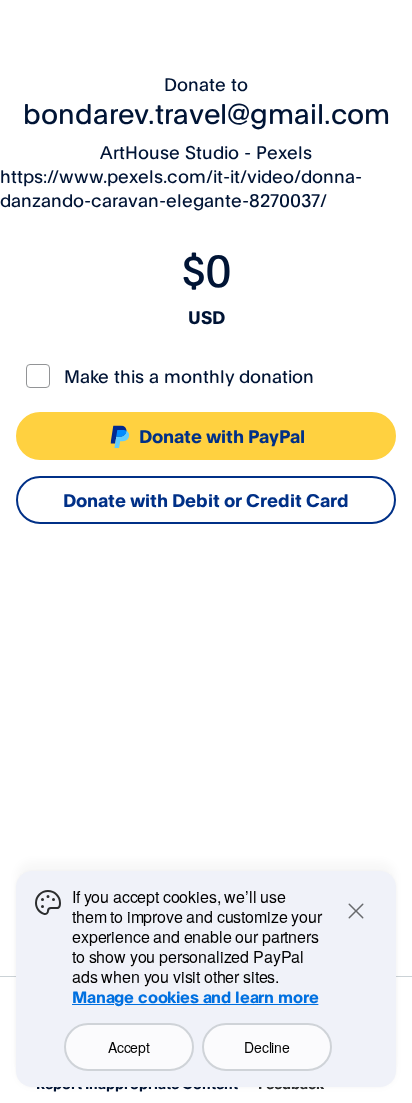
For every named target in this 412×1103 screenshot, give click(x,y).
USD (206, 317)
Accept (128, 1047)
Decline (266, 1047)
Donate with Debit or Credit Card (206, 500)
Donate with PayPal (222, 436)
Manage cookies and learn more (195, 997)
